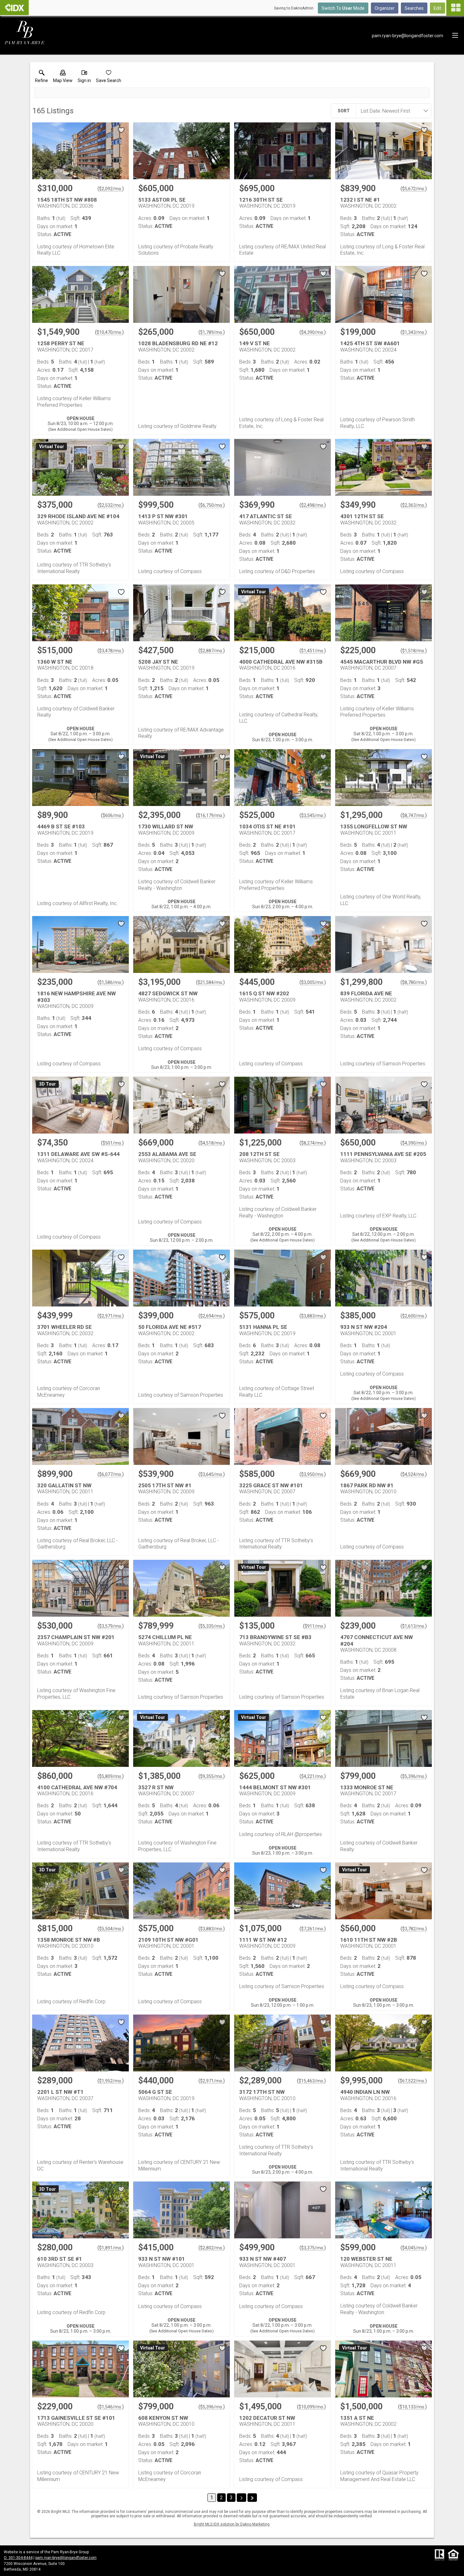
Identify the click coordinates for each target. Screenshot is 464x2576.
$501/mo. (112, 1143)
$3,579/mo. (111, 1626)
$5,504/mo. (111, 1929)
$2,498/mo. (313, 505)
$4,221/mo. (313, 1776)
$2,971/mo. (111, 1316)
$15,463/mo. (311, 2081)
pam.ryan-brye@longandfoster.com (66, 2558)
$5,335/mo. (212, 1626)
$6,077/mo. (111, 1474)
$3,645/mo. (212, 1474)
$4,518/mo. (212, 1143)
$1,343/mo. (414, 332)
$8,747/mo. (414, 815)
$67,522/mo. (412, 2081)
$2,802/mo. (212, 2248)
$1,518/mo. (414, 651)
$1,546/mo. (111, 2407)
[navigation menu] (455, 8)
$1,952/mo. (111, 2081)
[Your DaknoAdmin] (14, 8)
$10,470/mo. (109, 332)
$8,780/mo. (414, 982)
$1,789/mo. (212, 332)
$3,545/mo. (313, 815)
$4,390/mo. (313, 332)
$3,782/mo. (414, 1929)
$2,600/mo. (414, 1316)
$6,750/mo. (212, 505)
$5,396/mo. (414, 1776)
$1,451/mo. (313, 651)
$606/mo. (112, 815)
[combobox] (392, 111)
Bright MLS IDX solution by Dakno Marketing (232, 2524)
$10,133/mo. (412, 2407)
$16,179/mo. (210, 815)
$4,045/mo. (414, 2248)
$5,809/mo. (111, 1776)
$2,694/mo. (212, 1316)
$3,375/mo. (313, 2248)
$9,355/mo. (212, 1776)
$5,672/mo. (414, 189)
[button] (63, 78)
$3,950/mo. (313, 1474)
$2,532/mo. (111, 505)
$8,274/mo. (313, 1143)
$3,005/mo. (313, 982)
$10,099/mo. (311, 2407)
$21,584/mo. (210, 982)
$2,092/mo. (111, 189)
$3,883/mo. (313, 1316)
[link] (42, 78)
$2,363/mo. (414, 505)
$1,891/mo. (111, 2248)
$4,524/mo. (414, 1474)
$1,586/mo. (111, 982)
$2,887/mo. (212, 651)
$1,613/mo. (414, 1626)
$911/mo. (314, 1626)
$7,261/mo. (313, 1929)
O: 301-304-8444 (18, 2558)
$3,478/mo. (111, 651)
